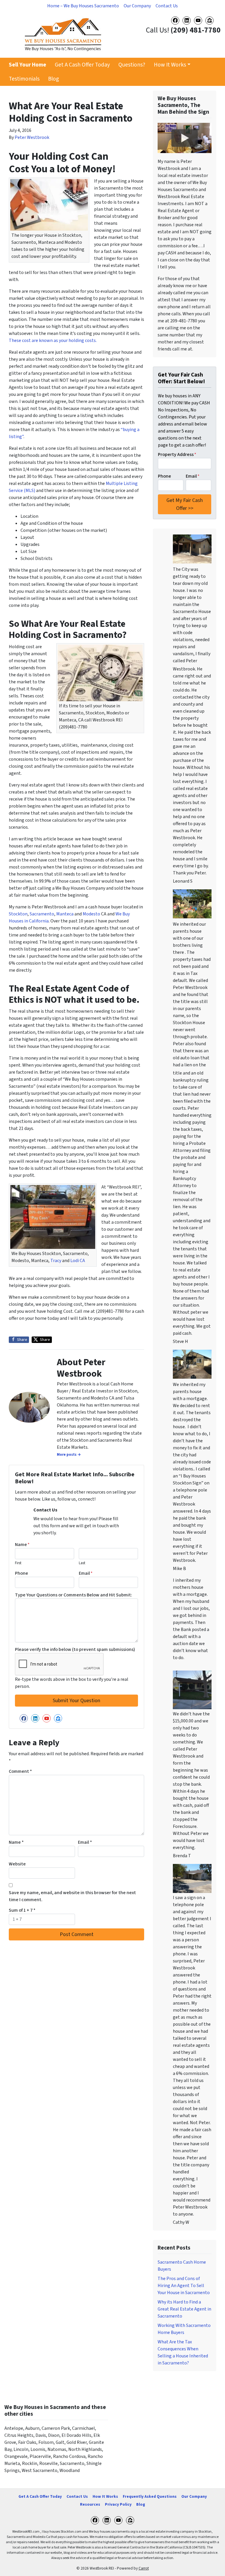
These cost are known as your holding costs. (53, 340)
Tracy (56, 1261)
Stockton (18, 914)
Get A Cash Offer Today (82, 65)
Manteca (65, 914)
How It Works (170, 65)
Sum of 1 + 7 (22, 1910)
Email (86, 1573)
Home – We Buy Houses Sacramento (83, 6)
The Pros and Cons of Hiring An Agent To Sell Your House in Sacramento (184, 2286)
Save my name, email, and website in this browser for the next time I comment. (72, 1896)
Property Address (177, 454)
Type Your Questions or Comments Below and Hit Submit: (74, 1595)
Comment (20, 1771)
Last (82, 1563)
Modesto (91, 914)
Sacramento (42, 914)
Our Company (137, 6)
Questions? (132, 65)
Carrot (144, 2568)
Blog (53, 79)
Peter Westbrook (32, 137)
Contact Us (167, 6)
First (18, 1563)
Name (22, 1545)
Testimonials (24, 79)
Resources (90, 2504)
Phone (22, 1573)
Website (17, 1864)
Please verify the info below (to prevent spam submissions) (75, 1649)
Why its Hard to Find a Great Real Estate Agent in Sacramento (184, 2309)
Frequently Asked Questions (150, 2496)
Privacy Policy (118, 2504)
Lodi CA (78, 1261)
